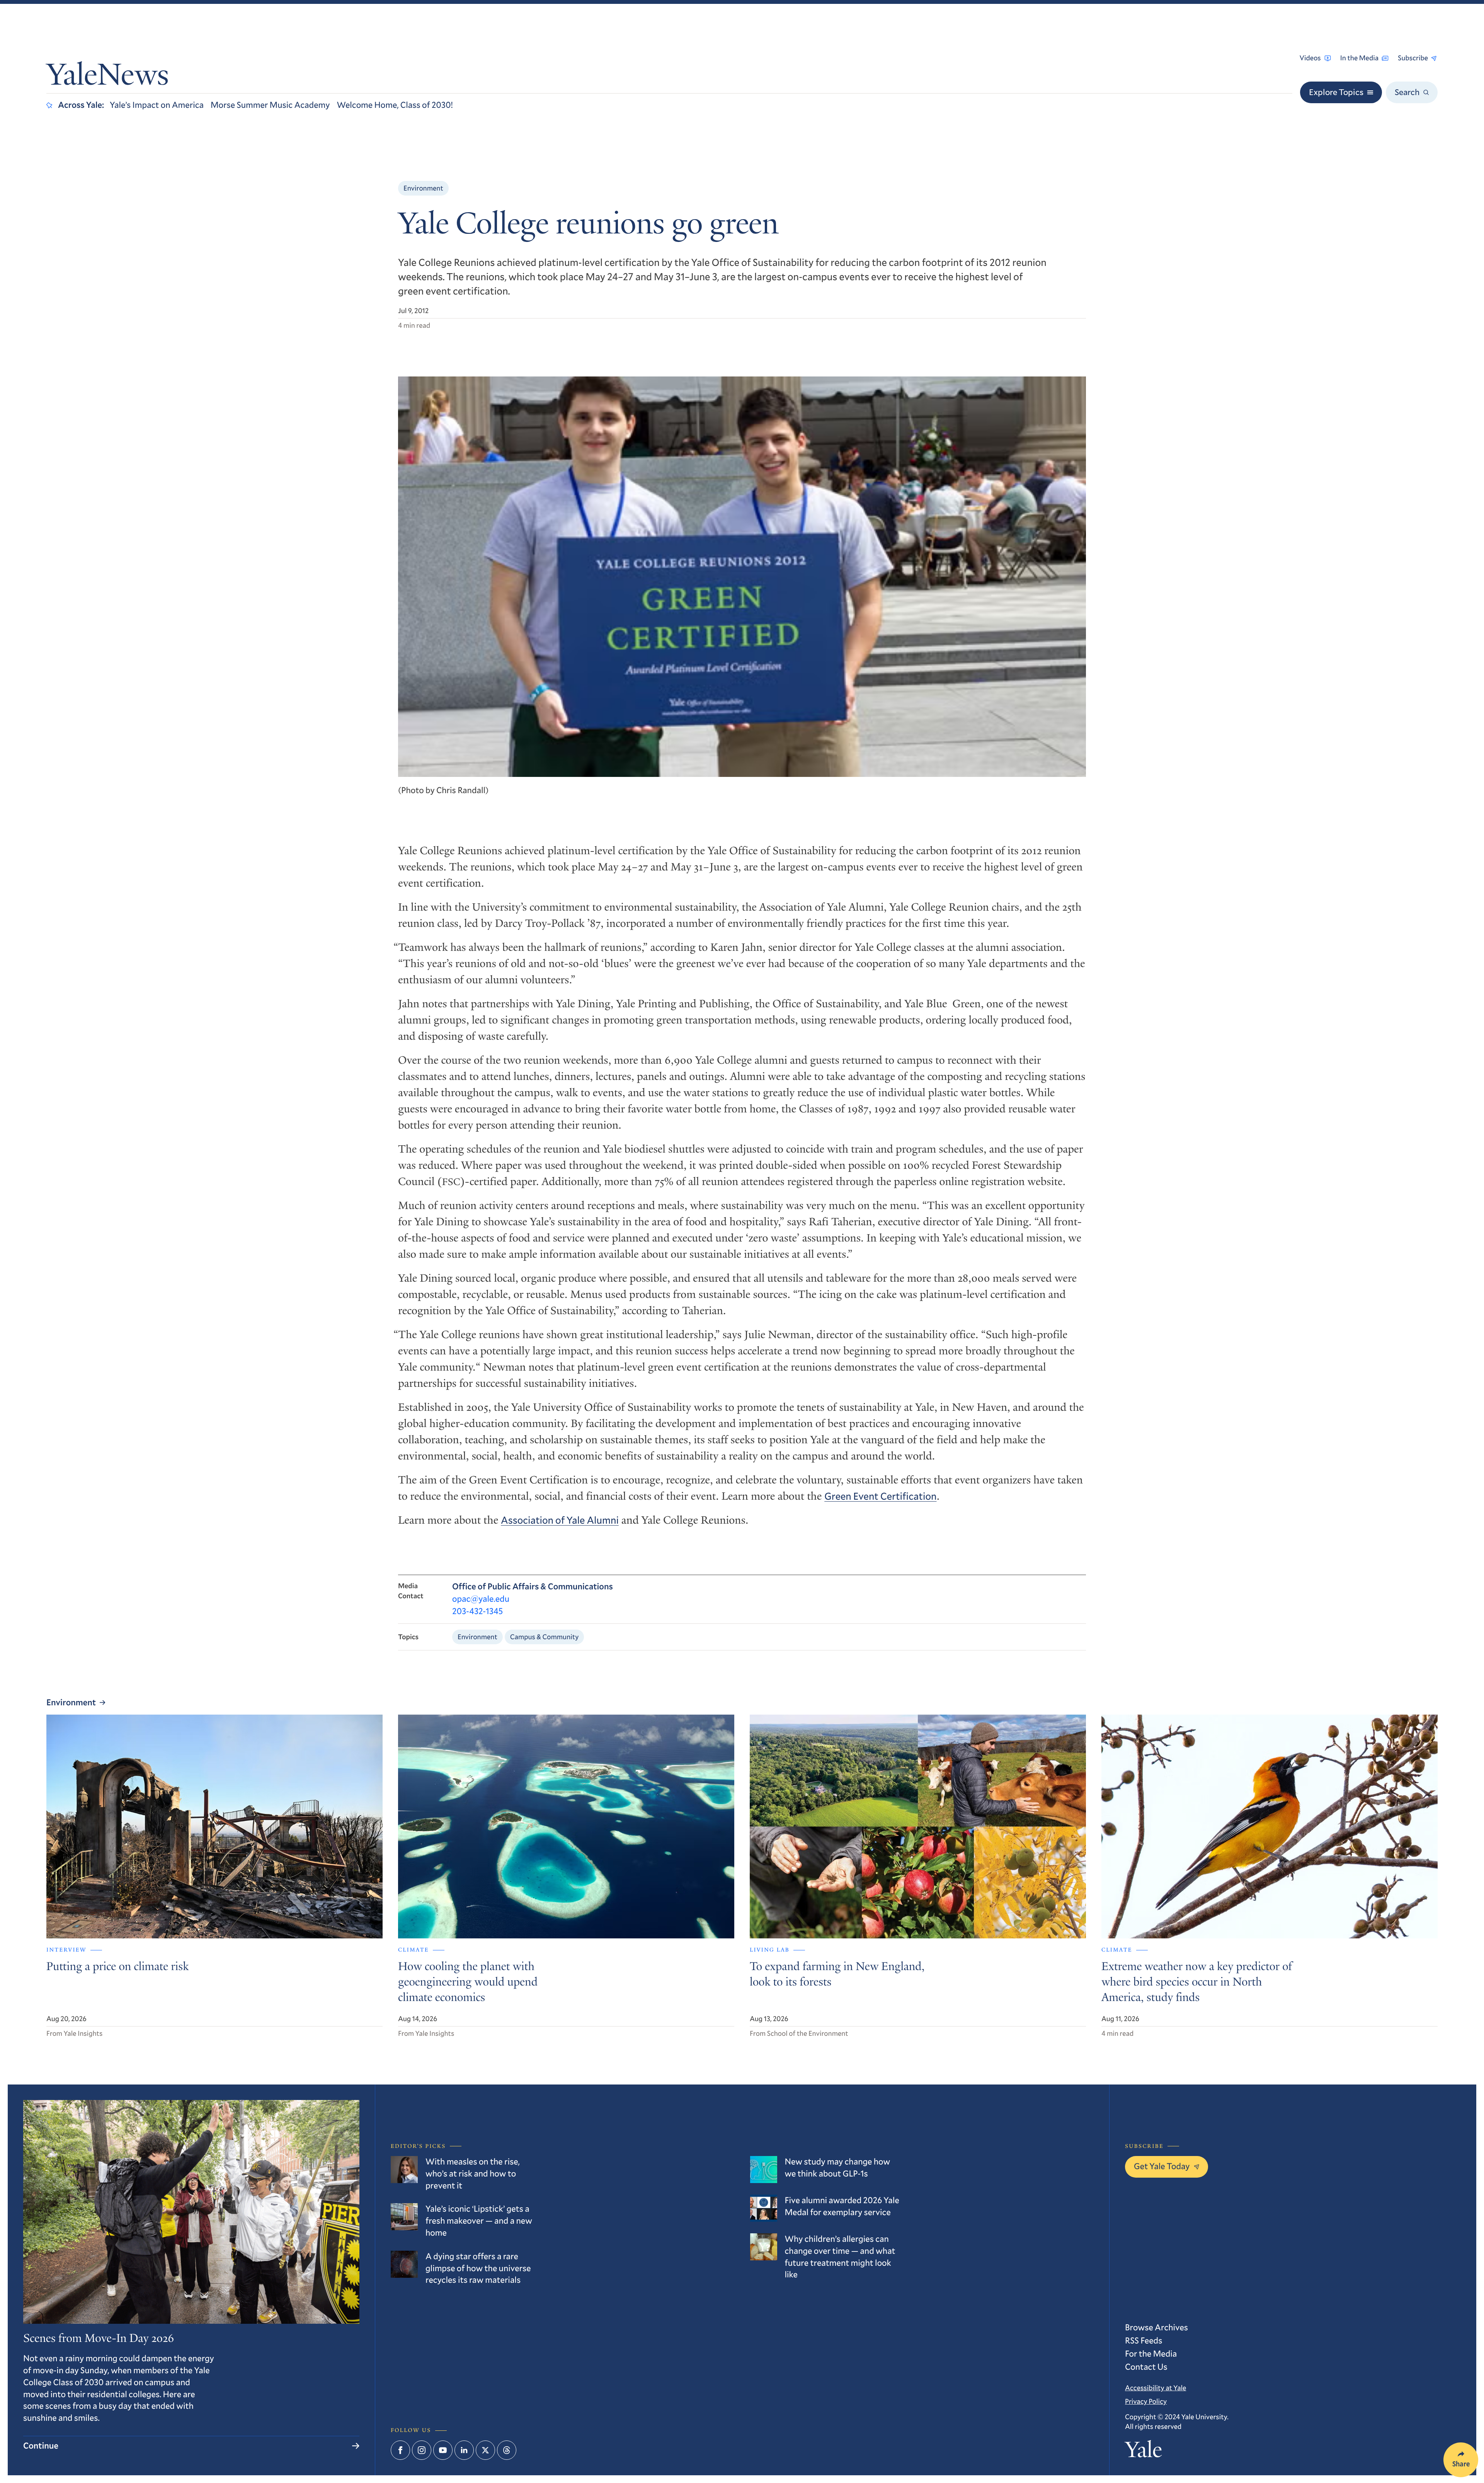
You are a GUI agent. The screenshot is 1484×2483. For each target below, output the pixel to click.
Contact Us (1146, 2367)
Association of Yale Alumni (560, 1520)
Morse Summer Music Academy (270, 105)
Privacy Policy (1146, 2401)
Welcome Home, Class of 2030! (395, 105)
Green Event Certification (880, 1496)
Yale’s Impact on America (157, 105)
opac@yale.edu (481, 1599)
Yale (1144, 2452)
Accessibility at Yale (1156, 2388)
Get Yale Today (1162, 2166)
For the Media (1151, 2354)
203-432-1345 (477, 1611)
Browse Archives (1156, 2327)
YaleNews (108, 77)
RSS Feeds (1144, 2341)
